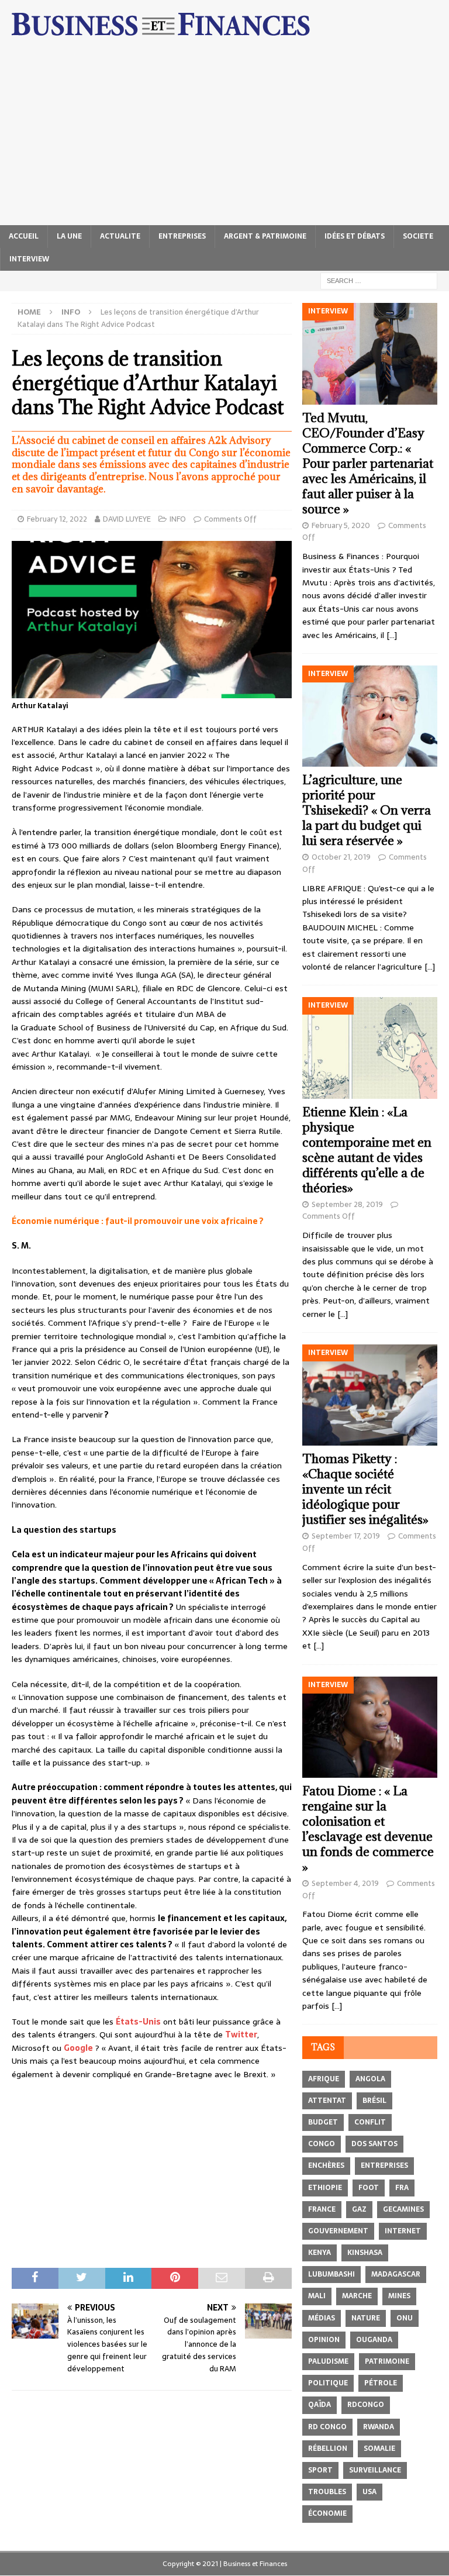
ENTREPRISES (182, 236)
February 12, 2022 (57, 519)
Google (78, 2048)
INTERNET (403, 2231)
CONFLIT (370, 2122)
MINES (399, 2296)
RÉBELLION (328, 2449)
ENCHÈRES (326, 2165)
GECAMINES (403, 2209)
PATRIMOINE (387, 2361)
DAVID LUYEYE (127, 519)
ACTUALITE (120, 236)
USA (369, 2492)
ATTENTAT (327, 2101)
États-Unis (138, 2022)
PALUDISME (328, 2361)
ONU (405, 2318)
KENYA (320, 2253)
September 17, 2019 (346, 1536)
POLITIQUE (328, 2383)
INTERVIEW (29, 259)
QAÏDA (320, 2405)
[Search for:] (379, 280)
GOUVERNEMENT (338, 2231)
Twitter (241, 2034)
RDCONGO (366, 2405)
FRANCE (322, 2209)
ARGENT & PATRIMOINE (265, 236)
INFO (178, 519)
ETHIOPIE (325, 2188)
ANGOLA (370, 2079)
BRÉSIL (374, 2101)
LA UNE (69, 236)
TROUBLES (327, 2492)
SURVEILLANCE (375, 2470)
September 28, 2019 (347, 1204)
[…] (392, 635)
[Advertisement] (224, 137)
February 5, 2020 (341, 525)
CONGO (322, 2144)
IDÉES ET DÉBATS (355, 236)
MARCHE (357, 2296)
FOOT (369, 2188)
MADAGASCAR (396, 2274)
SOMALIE (379, 2449)
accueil (24, 236)
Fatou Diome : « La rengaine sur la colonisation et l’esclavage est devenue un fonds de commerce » (368, 1829)
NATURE (366, 2318)
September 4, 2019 (345, 1883)
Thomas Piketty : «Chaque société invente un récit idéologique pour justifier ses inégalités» (365, 1489)
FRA (402, 2188)
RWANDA (379, 2427)
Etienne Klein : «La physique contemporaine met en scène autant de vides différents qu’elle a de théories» (367, 1150)
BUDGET (323, 2122)
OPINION (324, 2340)
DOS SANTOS (374, 2144)
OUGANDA (374, 2340)
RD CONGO (327, 2427)
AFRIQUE (324, 2079)
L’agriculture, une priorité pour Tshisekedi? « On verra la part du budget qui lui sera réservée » (367, 810)
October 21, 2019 (341, 857)
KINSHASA (365, 2253)
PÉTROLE (381, 2383)
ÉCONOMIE (327, 2513)
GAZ (359, 2209)
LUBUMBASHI (331, 2274)
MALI (317, 2296)
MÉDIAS (322, 2318)
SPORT (320, 2470)
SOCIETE (418, 236)
